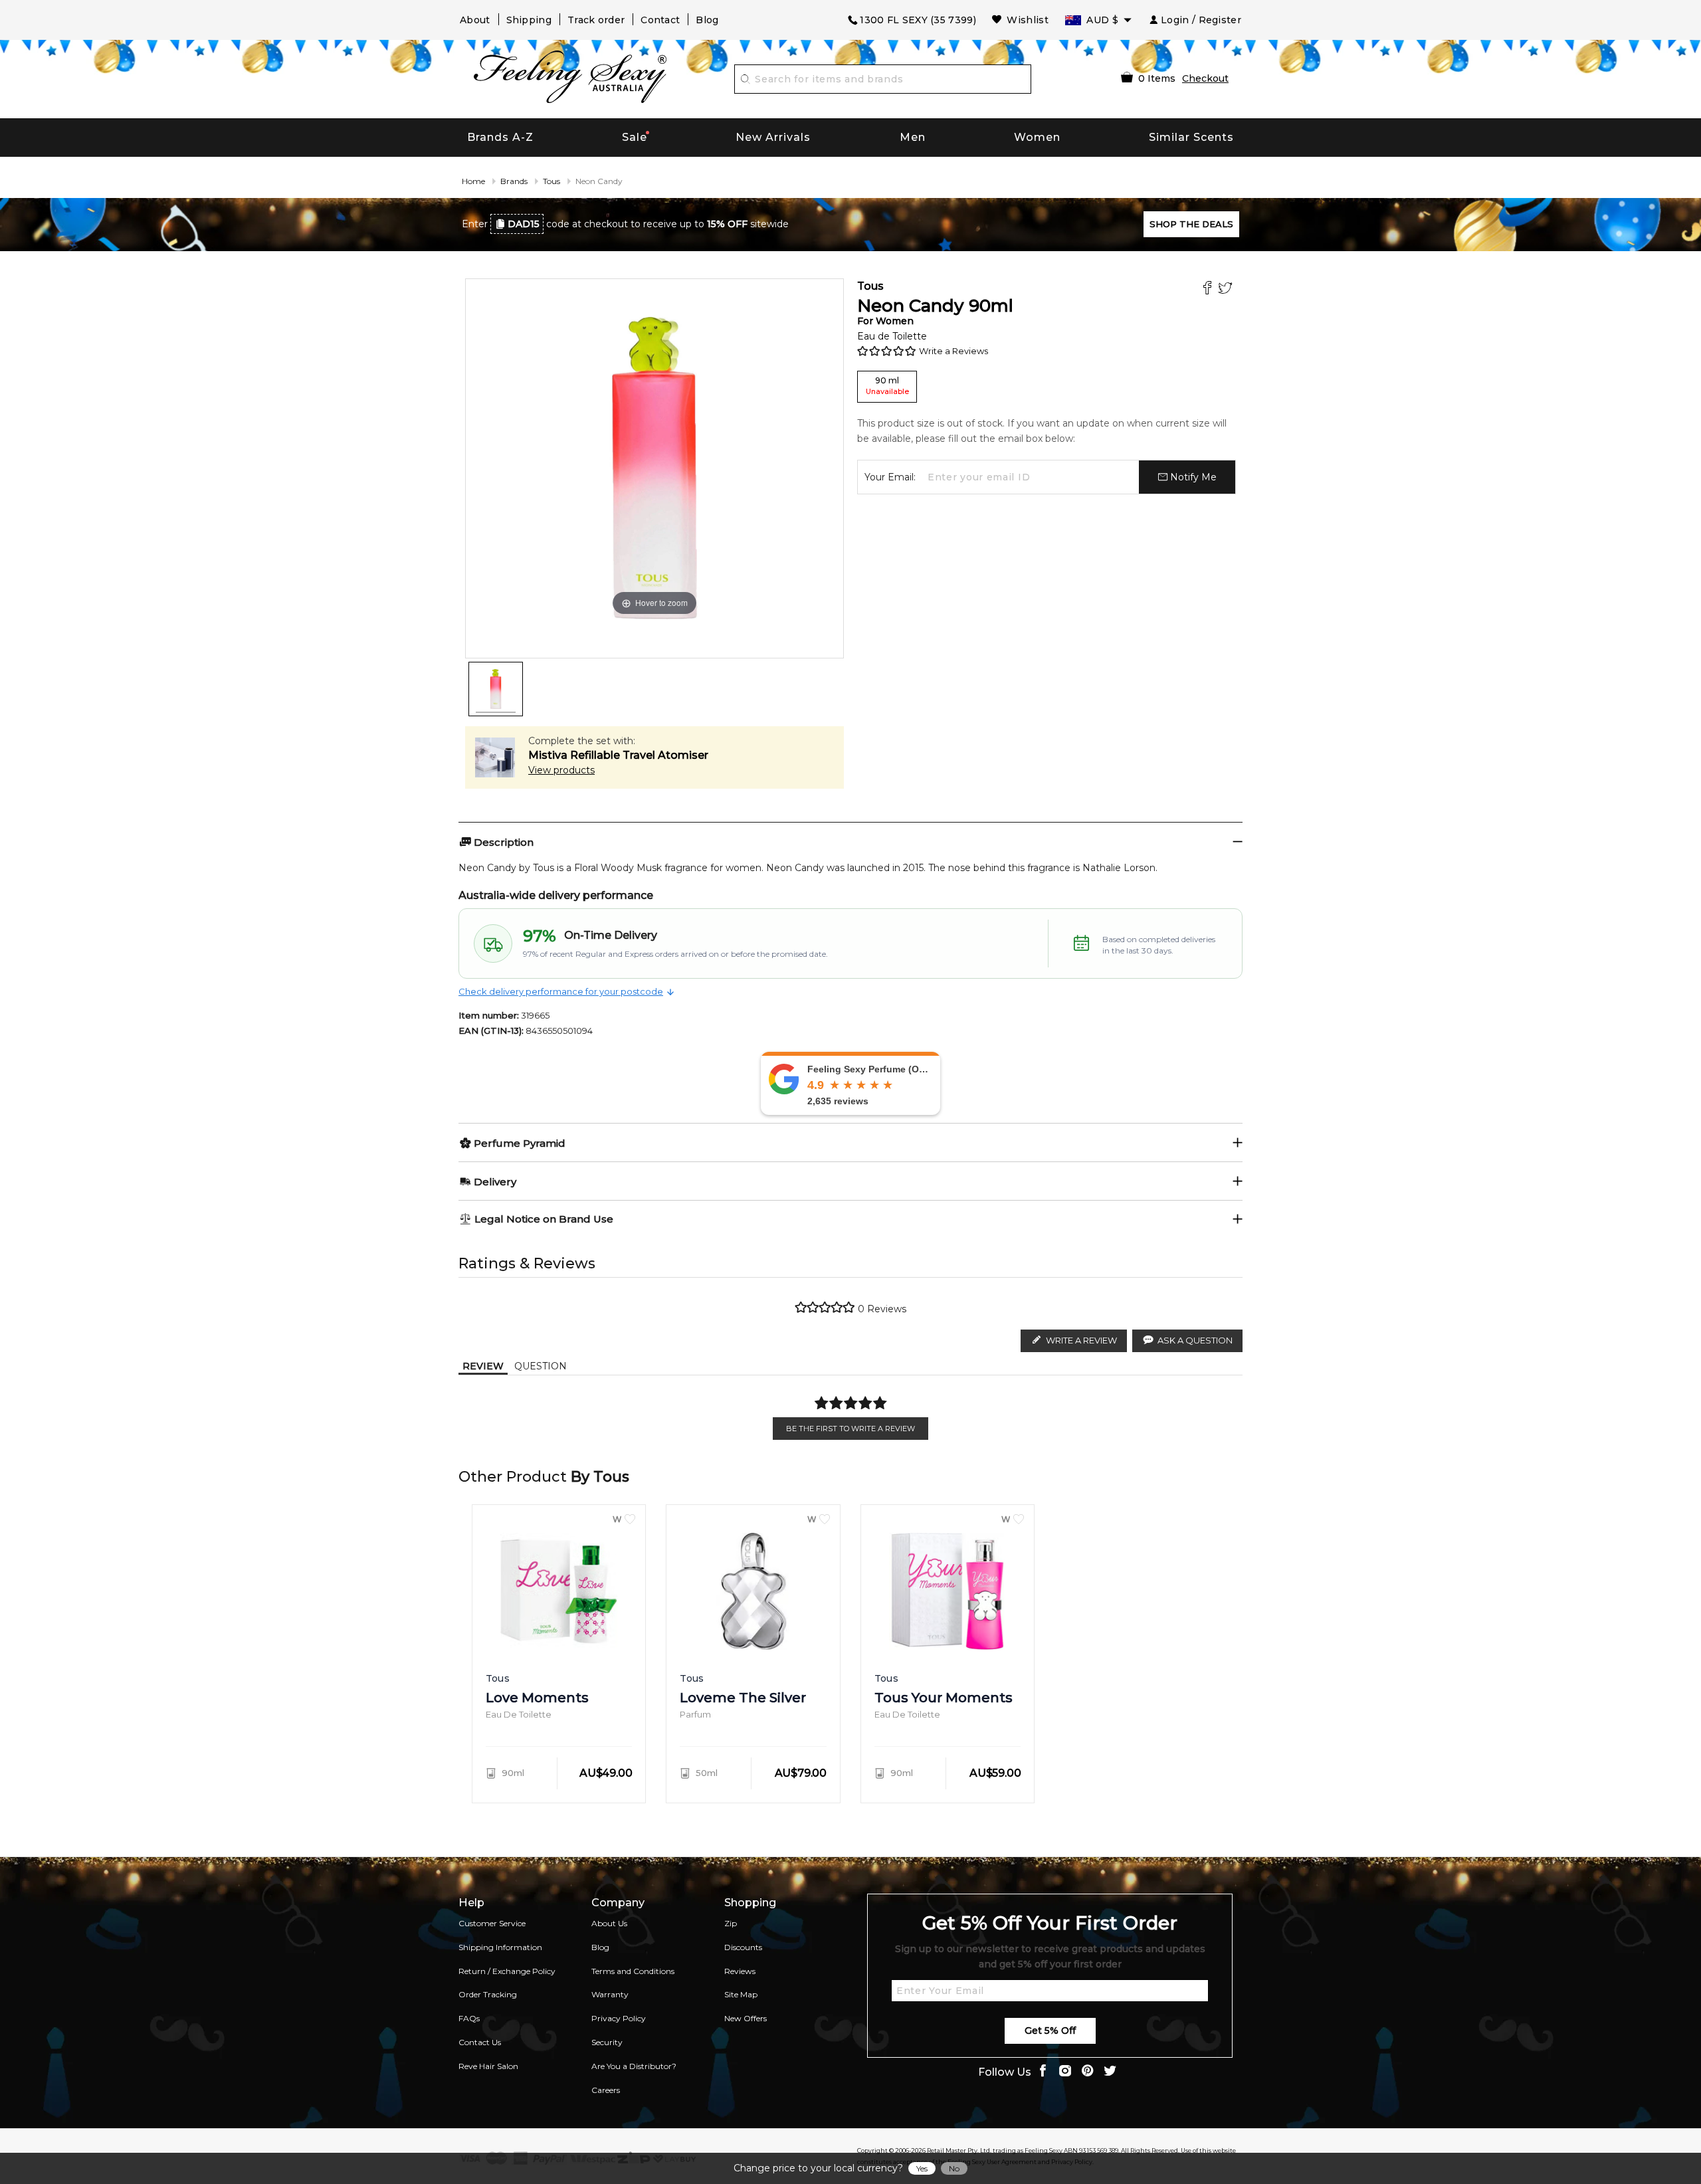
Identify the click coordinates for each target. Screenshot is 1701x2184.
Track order (596, 20)
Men (913, 137)
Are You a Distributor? (634, 2066)
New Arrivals (773, 137)
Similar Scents (1191, 137)
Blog (707, 20)
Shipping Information (500, 1947)
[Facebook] (1209, 289)
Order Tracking (488, 1994)
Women (1037, 137)
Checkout (1205, 78)
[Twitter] (1227, 289)
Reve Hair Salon (488, 2066)
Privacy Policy (619, 2018)
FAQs (469, 2018)
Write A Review (1081, 1340)
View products (561, 770)
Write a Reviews (953, 351)
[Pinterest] (1088, 2072)
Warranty (610, 1994)
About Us (609, 1923)
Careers (606, 2090)
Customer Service (492, 1923)
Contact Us (480, 2042)
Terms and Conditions (633, 1971)
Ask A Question (1195, 1340)
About (475, 20)
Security (607, 2042)
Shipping (529, 20)
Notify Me (1192, 477)
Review (483, 1366)
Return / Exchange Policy (507, 1971)
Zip (731, 1923)
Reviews (740, 1971)
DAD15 (524, 224)
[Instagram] (1065, 2072)
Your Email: (890, 477)
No (954, 2168)
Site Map (741, 1994)
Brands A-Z (500, 137)
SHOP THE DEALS (1191, 224)
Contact (660, 20)
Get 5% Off (1050, 2031)
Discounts (743, 1947)
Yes (922, 2168)
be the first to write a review (850, 1429)
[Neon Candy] (496, 689)
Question (541, 1366)
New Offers (746, 2018)
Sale (635, 137)
